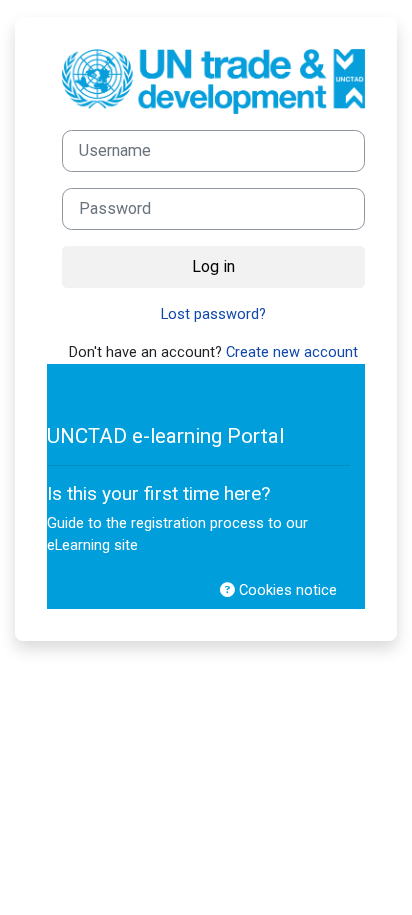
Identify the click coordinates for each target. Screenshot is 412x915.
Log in (213, 266)
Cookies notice (286, 590)
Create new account (292, 352)
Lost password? (213, 314)
